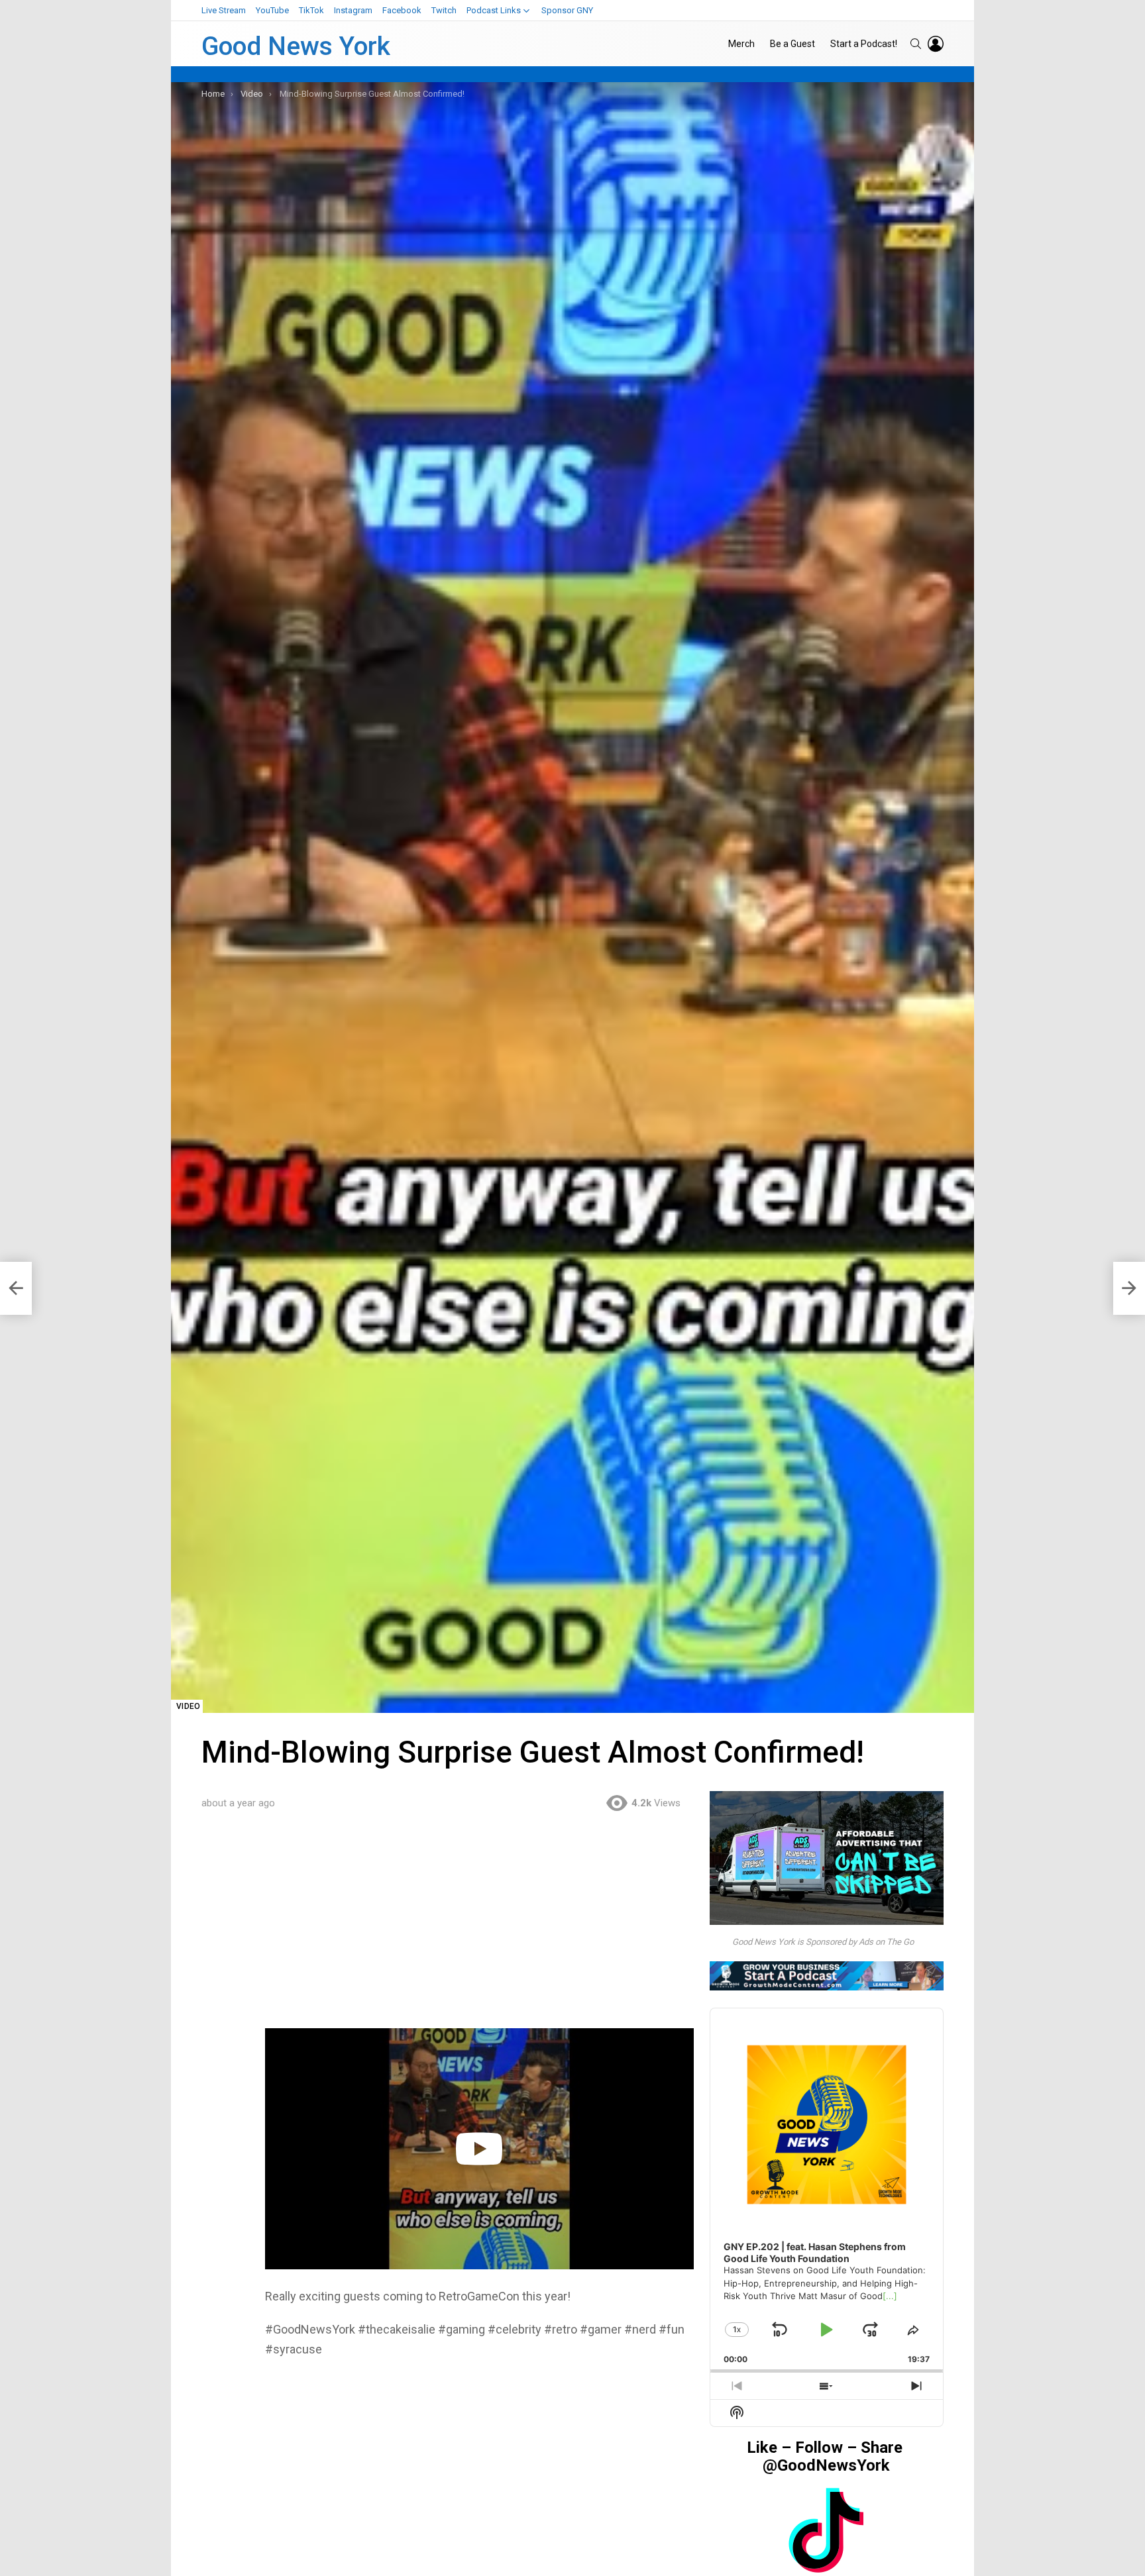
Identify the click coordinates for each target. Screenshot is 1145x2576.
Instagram (353, 10)
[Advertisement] (479, 1930)
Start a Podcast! (864, 44)
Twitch (444, 10)
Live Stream (224, 10)
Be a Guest (792, 44)
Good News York (296, 46)
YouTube (272, 10)
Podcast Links (494, 10)
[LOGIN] (936, 44)
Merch (741, 44)
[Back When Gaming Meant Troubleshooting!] (16, 1288)
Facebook (402, 10)
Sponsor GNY (567, 10)
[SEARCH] (916, 44)
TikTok (311, 10)
